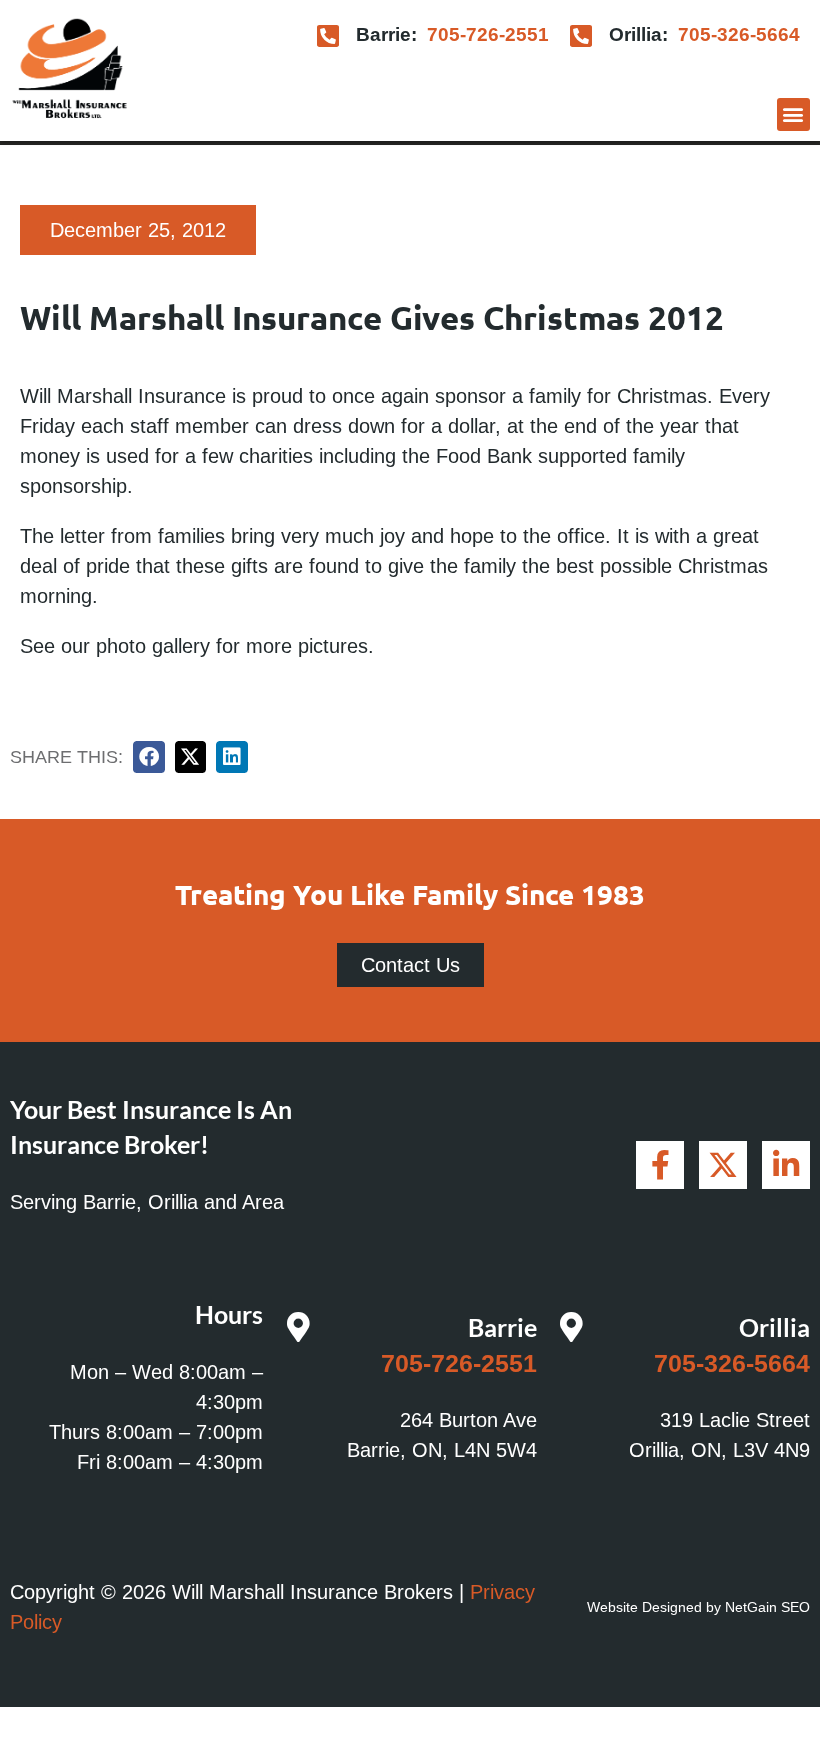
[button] (793, 114)
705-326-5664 (739, 34)
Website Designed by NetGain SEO (698, 1607)
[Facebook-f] (660, 1165)
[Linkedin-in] (786, 1165)
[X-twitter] (723, 1165)
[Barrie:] (328, 35)
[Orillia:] (581, 35)
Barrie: (386, 34)
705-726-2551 (488, 34)
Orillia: (638, 34)
